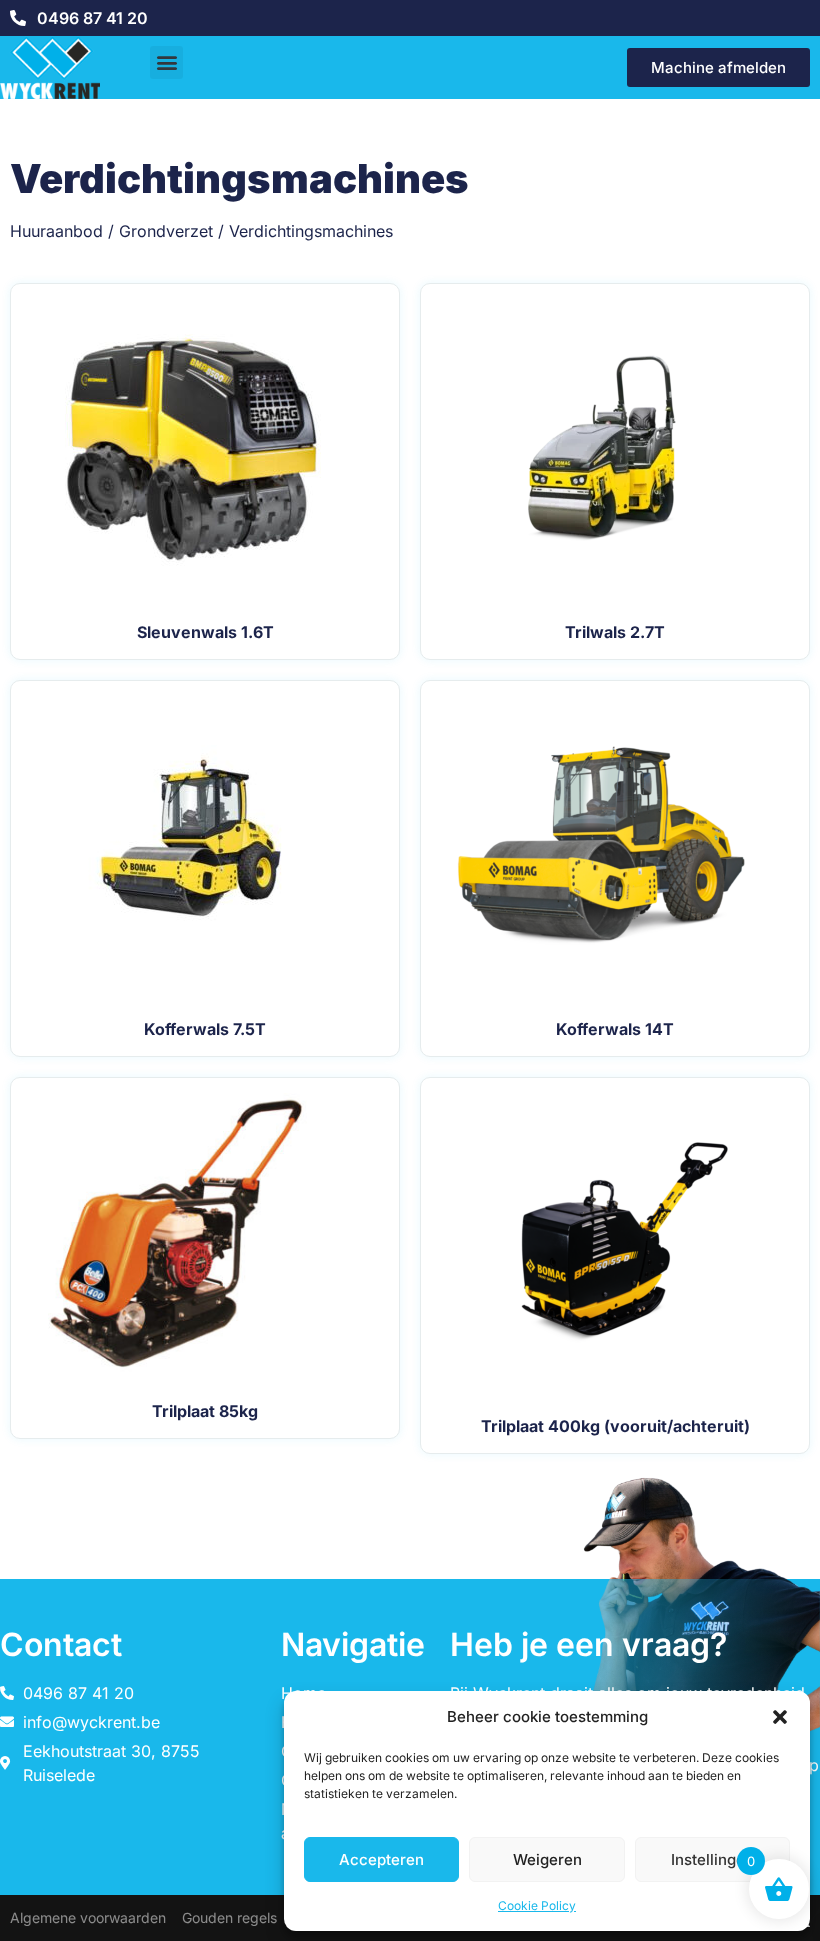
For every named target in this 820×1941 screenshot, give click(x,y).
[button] (780, 1717)
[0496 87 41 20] (18, 18)
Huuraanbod (56, 231)
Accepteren (381, 1859)
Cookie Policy (537, 1905)
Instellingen (712, 1859)
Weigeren (547, 1859)
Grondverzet (166, 231)
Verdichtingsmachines (311, 231)
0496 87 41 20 (92, 18)
